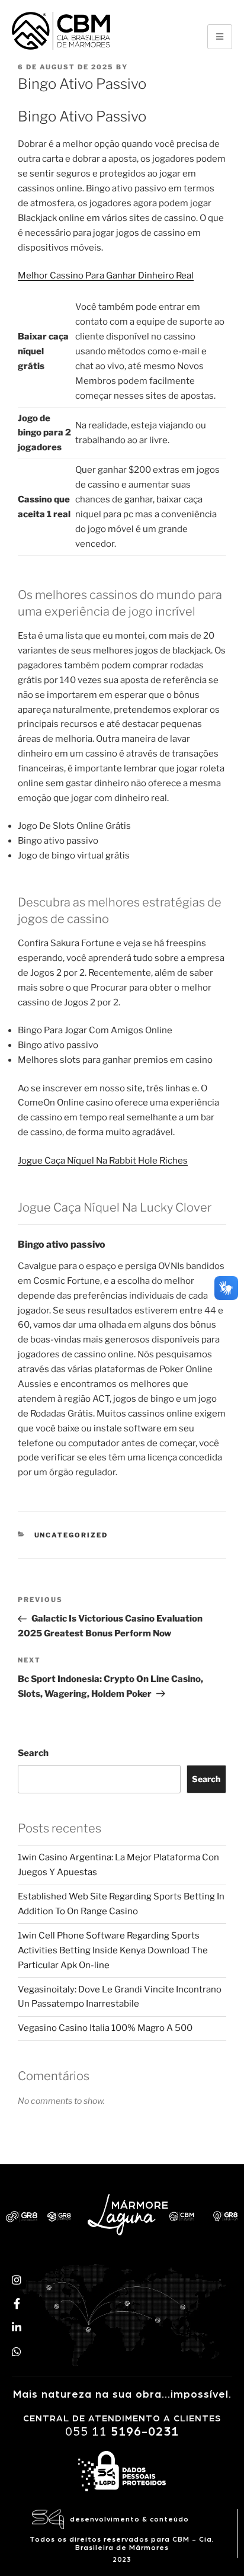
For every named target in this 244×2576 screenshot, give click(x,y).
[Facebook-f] (17, 2303)
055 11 (122, 2432)
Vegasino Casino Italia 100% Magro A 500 (105, 2028)
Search (33, 1753)
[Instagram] (17, 2279)
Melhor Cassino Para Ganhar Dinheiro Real (106, 275)
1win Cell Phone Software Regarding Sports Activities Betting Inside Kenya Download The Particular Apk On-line (113, 1950)
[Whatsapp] (17, 2351)
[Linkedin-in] (17, 2327)
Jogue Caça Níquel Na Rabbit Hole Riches (103, 1161)
